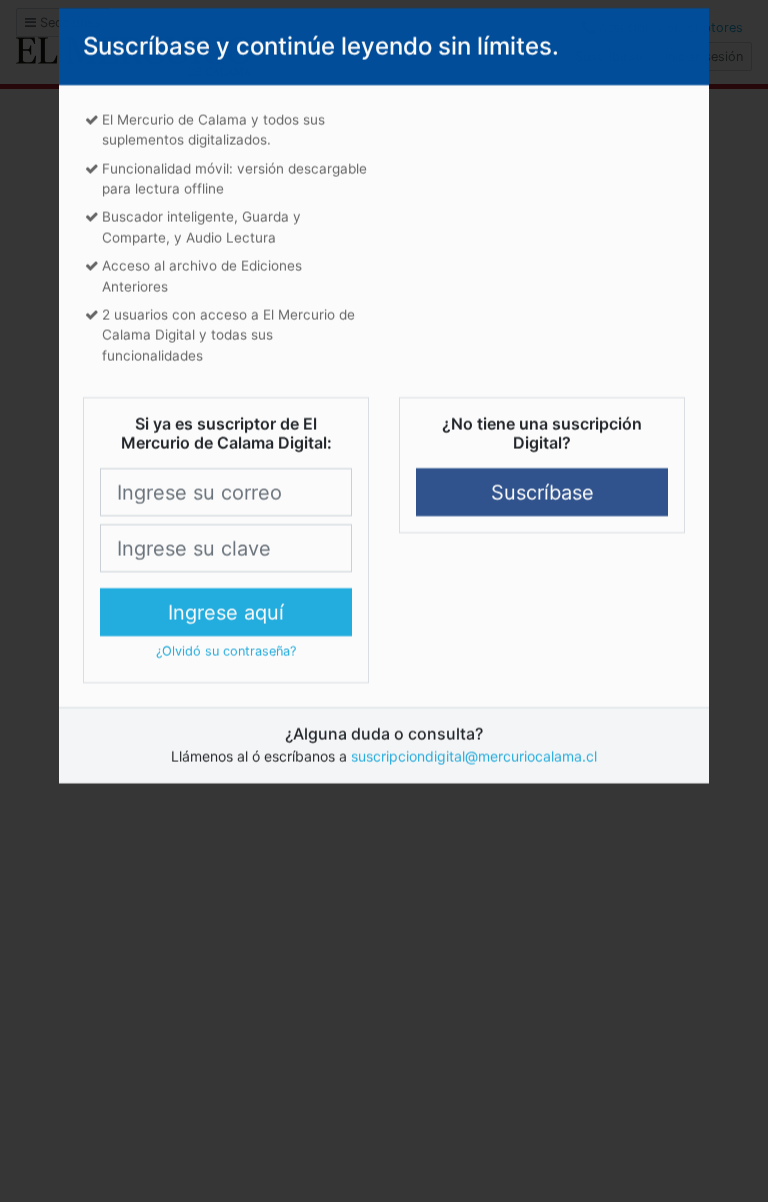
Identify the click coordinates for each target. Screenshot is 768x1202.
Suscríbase (542, 512)
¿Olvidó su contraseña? (226, 670)
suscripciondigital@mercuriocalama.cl (474, 775)
